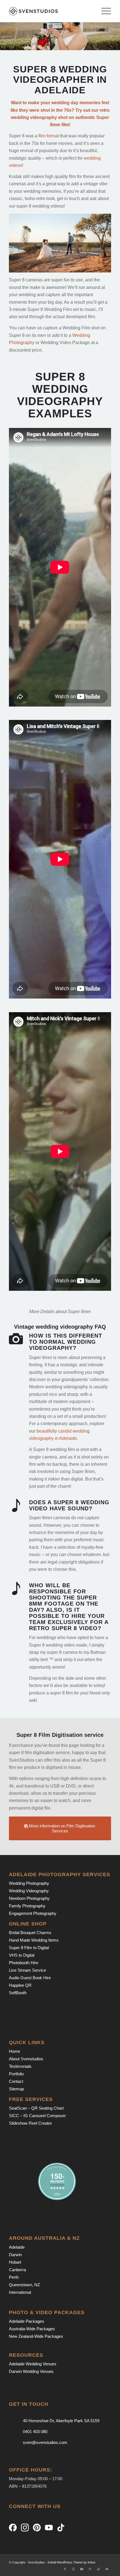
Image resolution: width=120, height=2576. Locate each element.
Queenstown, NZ (24, 2285)
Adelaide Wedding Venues (33, 2364)
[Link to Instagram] (73, 2569)
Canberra (17, 2270)
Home (15, 2051)
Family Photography (27, 1906)
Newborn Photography (29, 1898)
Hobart (15, 2262)
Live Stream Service (27, 1970)
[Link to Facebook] (65, 2569)
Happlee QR (20, 1985)
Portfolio (16, 2074)
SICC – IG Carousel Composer (37, 2116)
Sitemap (16, 2089)
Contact (16, 2081)
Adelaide (17, 2247)
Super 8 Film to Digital (29, 1948)
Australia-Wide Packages (32, 2329)
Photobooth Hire (24, 1963)
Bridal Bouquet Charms (30, 1933)
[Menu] (103, 11)
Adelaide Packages (27, 2321)
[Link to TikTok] (99, 2569)
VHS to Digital (22, 1955)
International (20, 2292)
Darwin (15, 2255)
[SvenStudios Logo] (50, 11)
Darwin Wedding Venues (31, 2371)
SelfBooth (18, 1993)
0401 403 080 (35, 2432)
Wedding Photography (29, 1883)
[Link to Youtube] (82, 2569)
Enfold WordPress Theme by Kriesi (71, 2562)
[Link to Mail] (107, 2569)
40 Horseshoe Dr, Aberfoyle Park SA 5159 (61, 2421)
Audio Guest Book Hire (30, 1978)
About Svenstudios (26, 2059)
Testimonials (20, 2066)
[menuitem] (103, 11)
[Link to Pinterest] (90, 2569)
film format (49, 136)
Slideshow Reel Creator (30, 2123)
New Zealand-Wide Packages (36, 2336)
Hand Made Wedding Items (34, 1940)
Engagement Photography (33, 1913)
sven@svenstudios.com (45, 2442)
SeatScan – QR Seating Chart (36, 2108)
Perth (14, 2277)
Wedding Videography (29, 1891)
